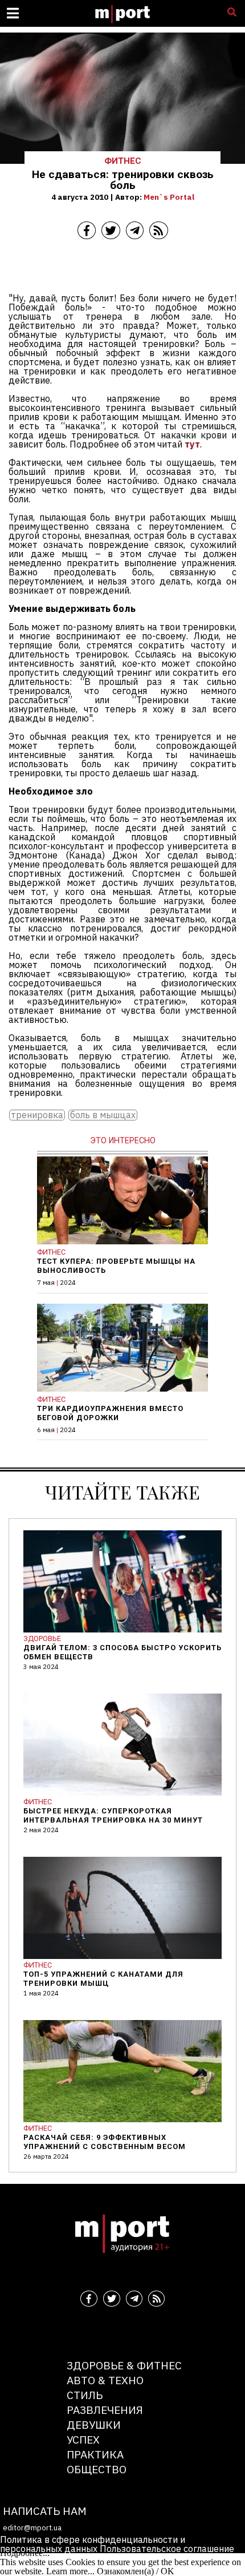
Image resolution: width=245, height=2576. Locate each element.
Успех (83, 2439)
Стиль (85, 2395)
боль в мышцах (103, 1115)
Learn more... (70, 2571)
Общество (97, 2469)
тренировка (37, 1115)
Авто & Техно (105, 2380)
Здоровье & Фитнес (124, 2365)
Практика (95, 2454)
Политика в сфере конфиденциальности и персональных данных (93, 2544)
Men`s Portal (169, 197)
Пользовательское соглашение (167, 2549)
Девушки (94, 2424)
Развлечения (105, 2410)
